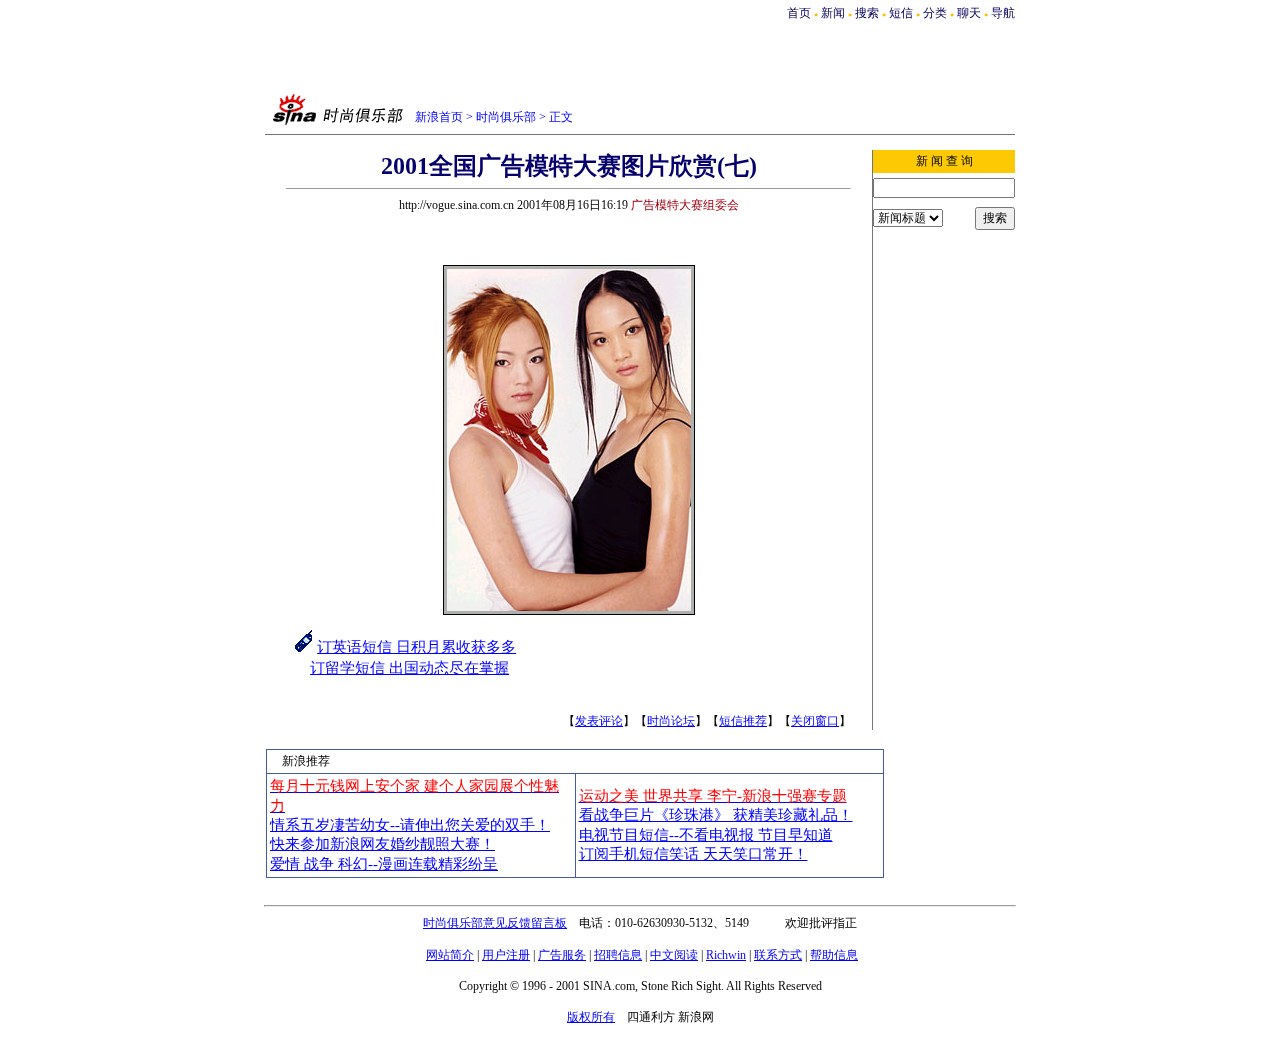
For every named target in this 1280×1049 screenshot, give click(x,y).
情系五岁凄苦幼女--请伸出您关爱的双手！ (410, 825)
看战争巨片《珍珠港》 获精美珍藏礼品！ (716, 815)
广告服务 (562, 955)
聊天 (969, 13)
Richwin (726, 955)
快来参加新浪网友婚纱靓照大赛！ (382, 844)
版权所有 (591, 1017)
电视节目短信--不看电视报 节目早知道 (706, 835)
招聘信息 (618, 955)
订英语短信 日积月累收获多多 (416, 647)
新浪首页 (439, 117)
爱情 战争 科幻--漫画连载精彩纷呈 (384, 864)
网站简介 (450, 955)
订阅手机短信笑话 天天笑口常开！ (693, 854)
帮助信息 (834, 955)
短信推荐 (743, 721)
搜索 (868, 13)
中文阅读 (674, 955)
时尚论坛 (671, 721)
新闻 (833, 13)
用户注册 (506, 955)
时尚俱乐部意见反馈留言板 (495, 923)
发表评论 (599, 721)
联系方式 (778, 955)
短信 (901, 13)
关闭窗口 (815, 721)
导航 (1003, 13)
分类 (935, 13)
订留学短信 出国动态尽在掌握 (409, 668)
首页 (799, 13)
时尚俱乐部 (506, 117)
